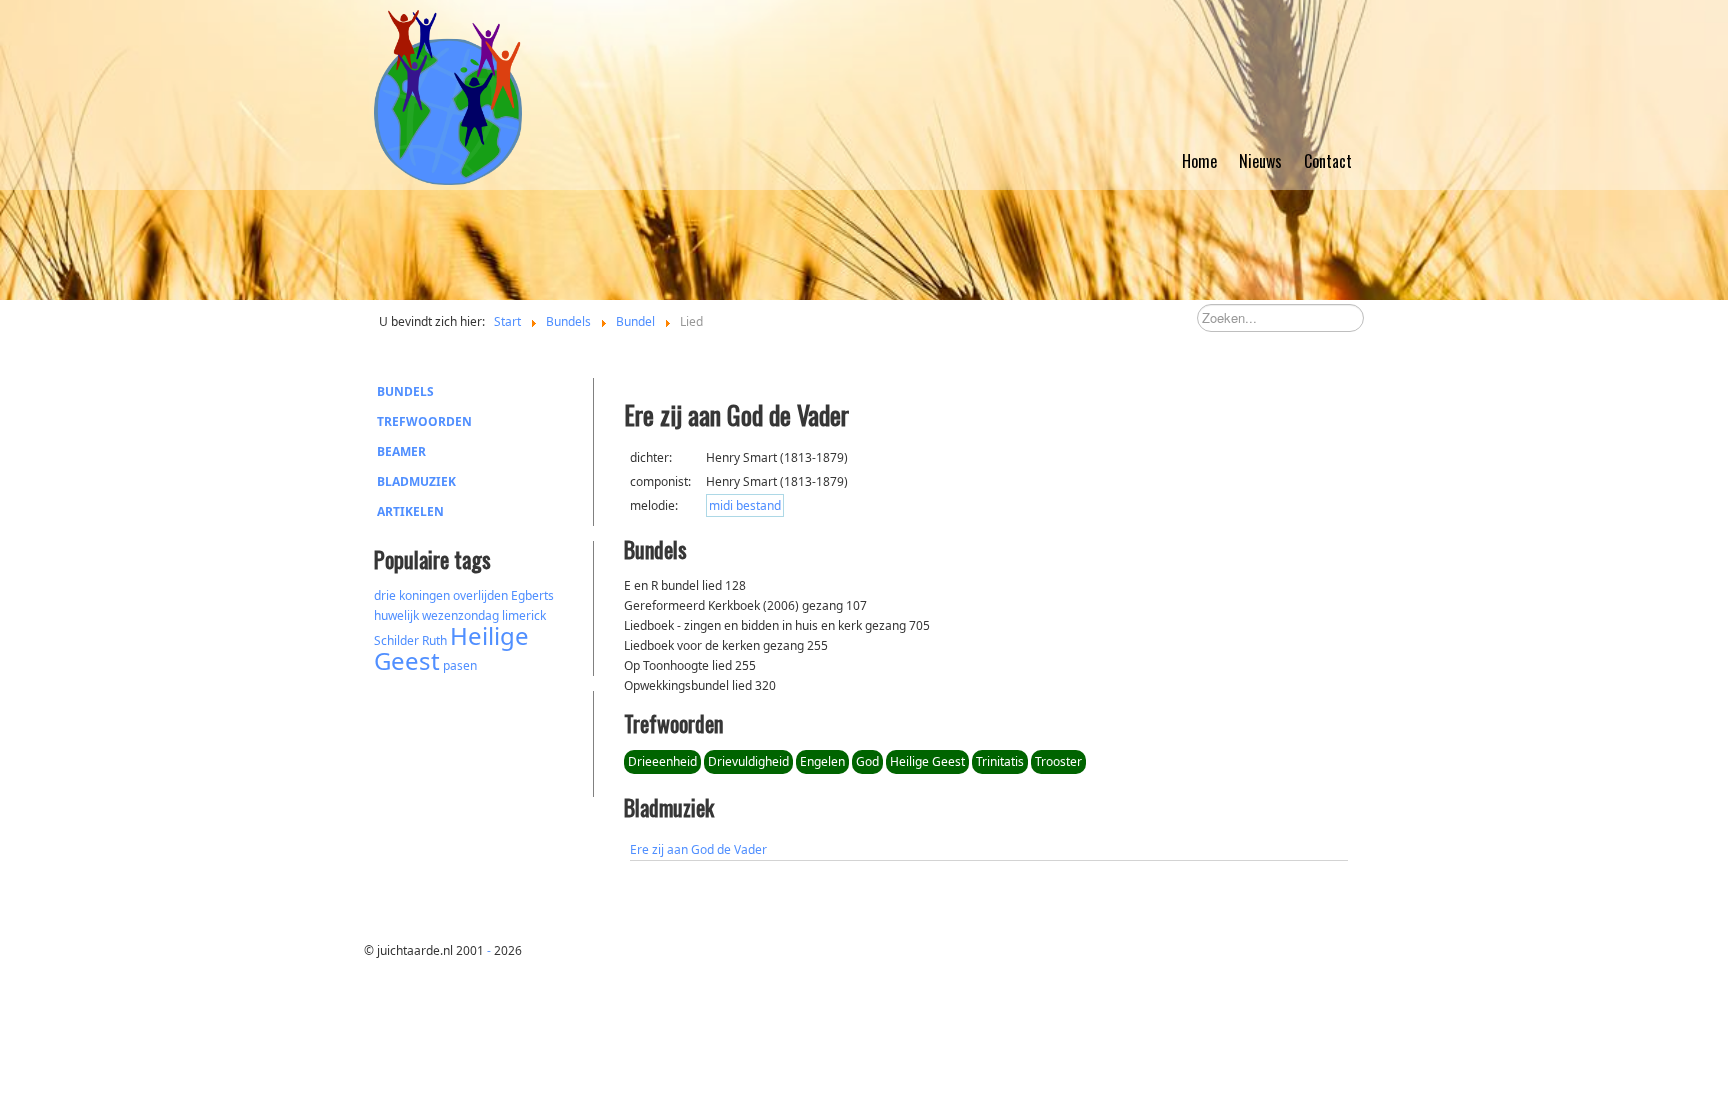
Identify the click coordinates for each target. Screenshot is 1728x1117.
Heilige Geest (451, 648)
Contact (1328, 161)
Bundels (405, 391)
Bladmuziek (416, 481)
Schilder (396, 640)
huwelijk (396, 615)
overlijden (480, 595)
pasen (460, 665)
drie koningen (412, 595)
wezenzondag (460, 615)
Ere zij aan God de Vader (698, 849)
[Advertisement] (484, 741)
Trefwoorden (424, 421)
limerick (524, 615)
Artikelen (410, 511)
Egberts (532, 595)
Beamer (401, 451)
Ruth (434, 640)
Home (1199, 161)
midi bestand (745, 505)
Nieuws (1260, 161)
